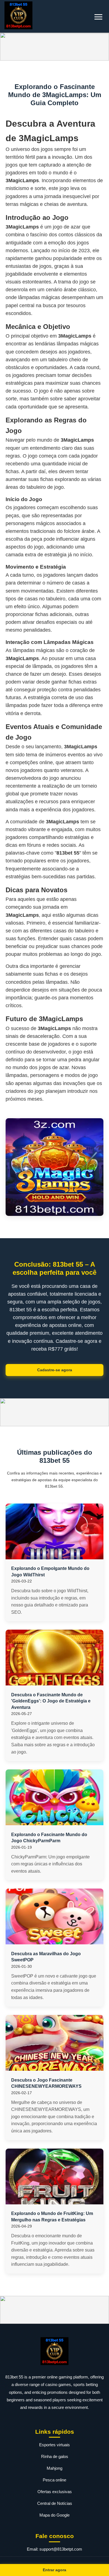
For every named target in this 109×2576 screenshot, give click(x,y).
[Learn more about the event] (54, 47)
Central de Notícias (55, 2503)
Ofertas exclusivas (55, 2492)
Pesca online (54, 2480)
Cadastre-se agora (55, 1370)
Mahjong (54, 2468)
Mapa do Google (54, 2515)
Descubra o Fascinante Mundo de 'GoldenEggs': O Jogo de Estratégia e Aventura (51, 1701)
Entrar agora (54, 2570)
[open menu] (98, 17)
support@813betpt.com (61, 2549)
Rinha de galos (55, 2456)
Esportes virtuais (54, 2445)
